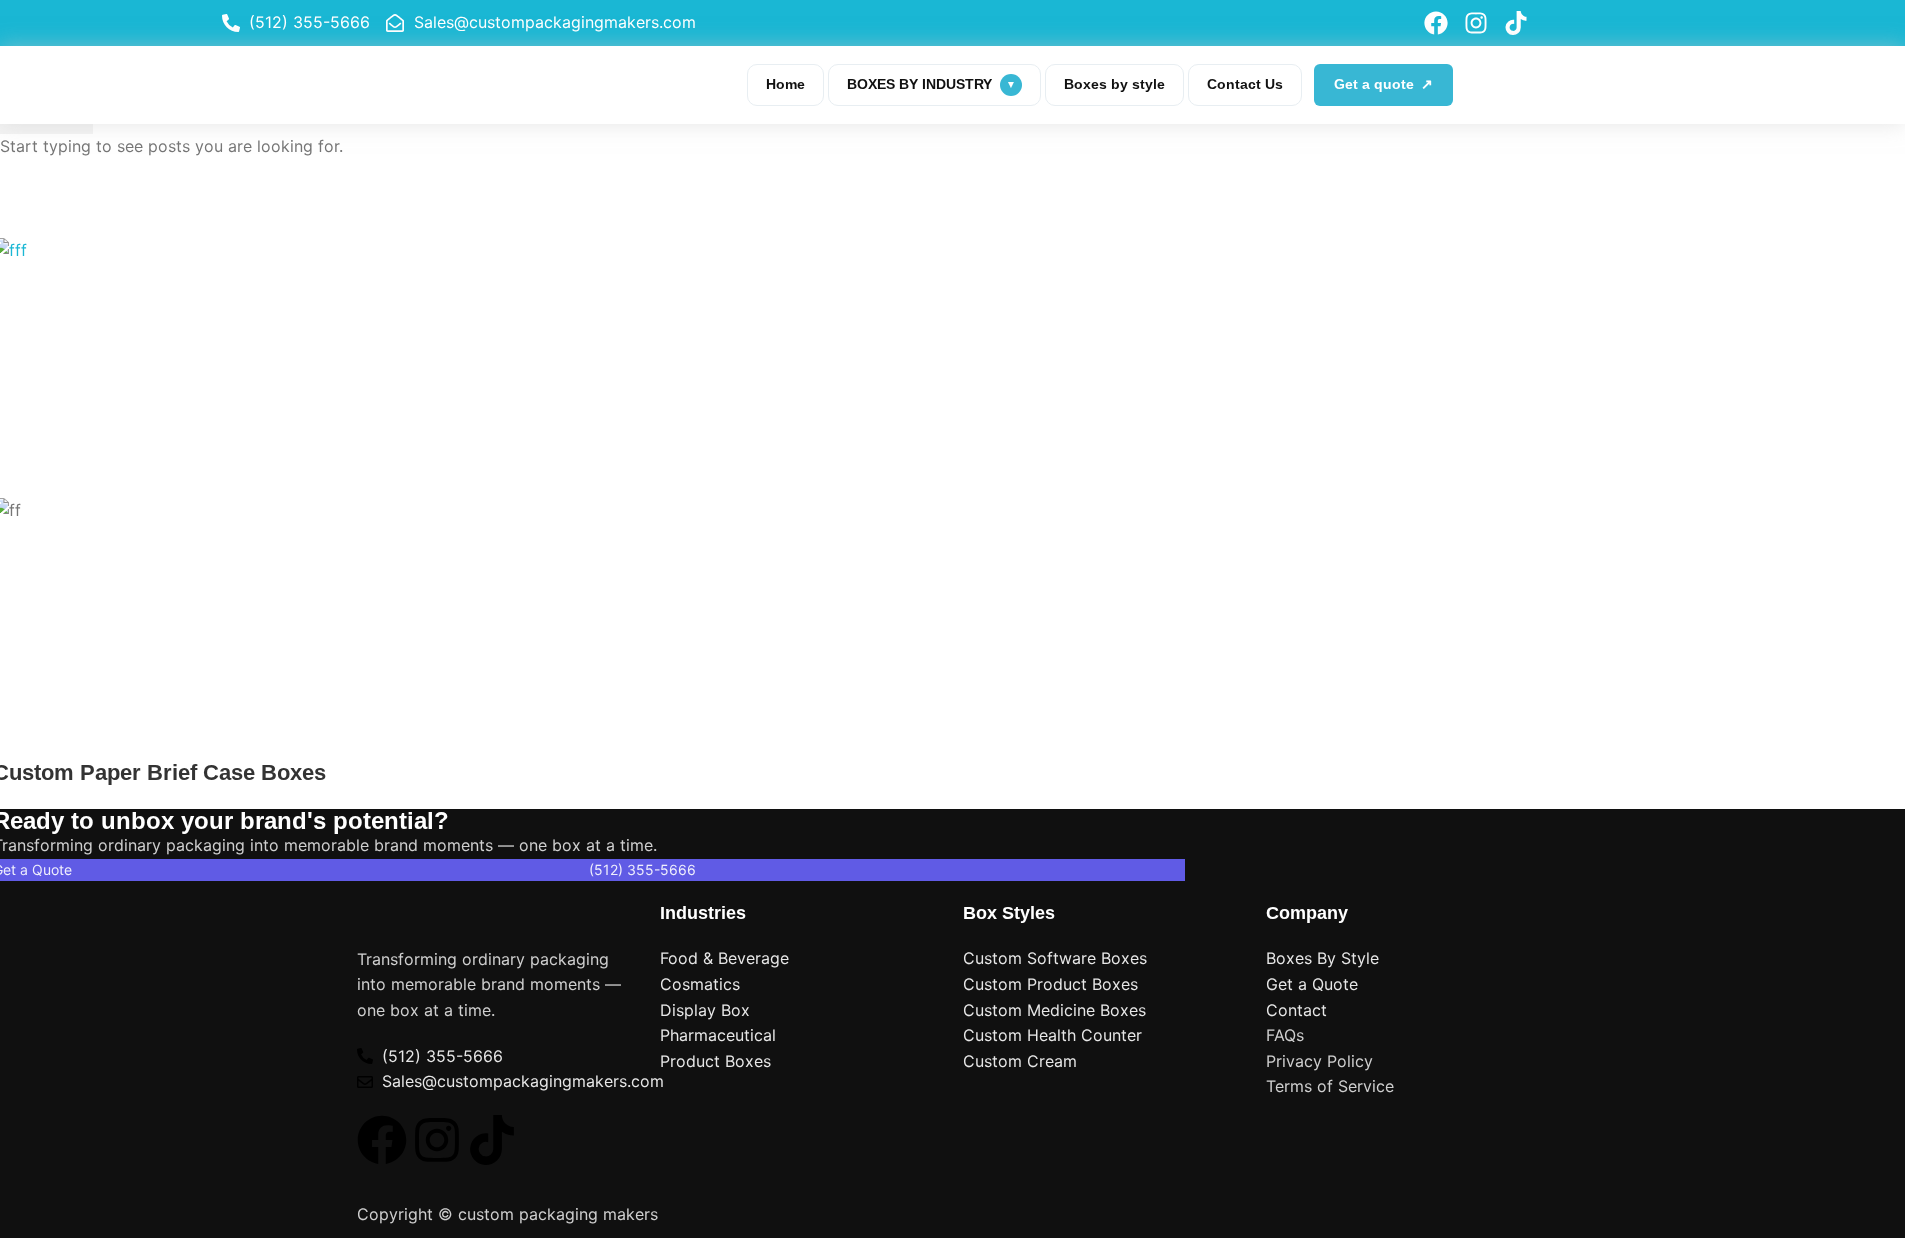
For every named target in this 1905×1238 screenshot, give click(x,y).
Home (785, 84)
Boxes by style (1114, 84)
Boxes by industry (931, 84)
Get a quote (1383, 84)
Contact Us (1245, 84)
